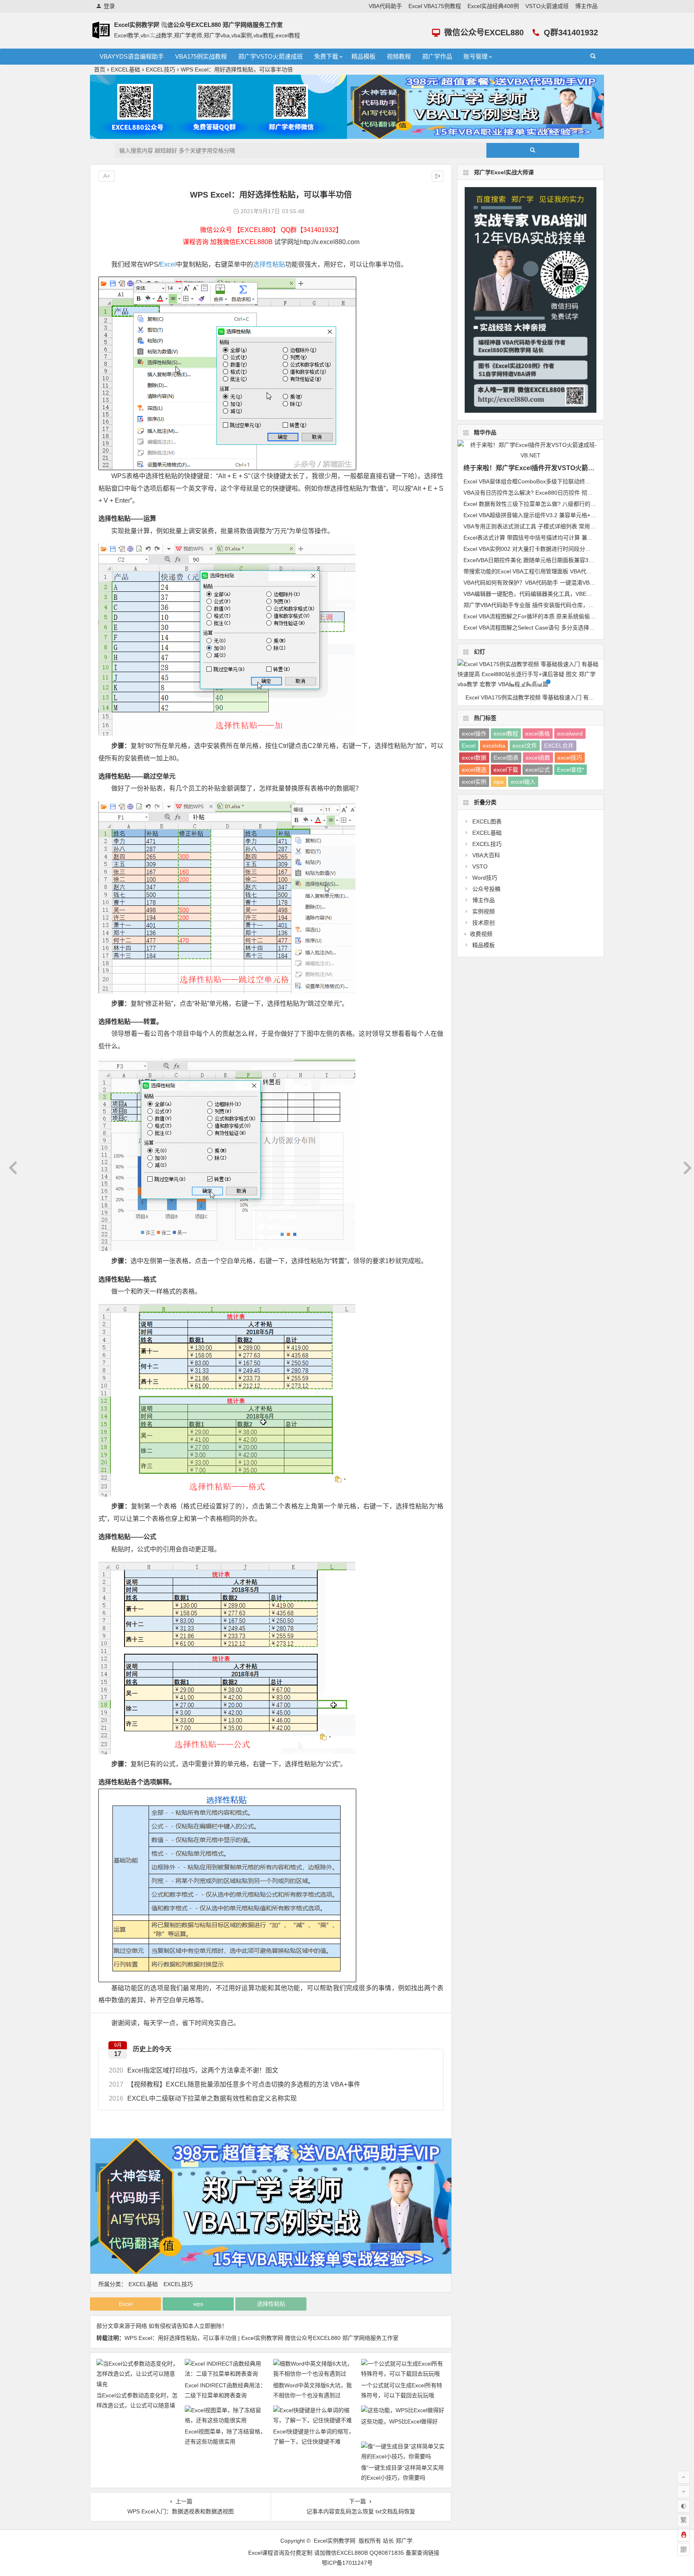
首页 (100, 69)
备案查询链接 (423, 2553)
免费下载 (326, 56)
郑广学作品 (437, 56)
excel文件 (525, 746)
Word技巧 (485, 878)
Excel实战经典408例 (493, 6)
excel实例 (474, 782)
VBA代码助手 (385, 6)
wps (198, 2304)
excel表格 (538, 734)
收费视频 (481, 934)
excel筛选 (474, 770)
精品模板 (363, 56)
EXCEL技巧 (160, 69)
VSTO (480, 866)
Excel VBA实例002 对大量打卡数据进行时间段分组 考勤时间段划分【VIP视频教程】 (569, 549)
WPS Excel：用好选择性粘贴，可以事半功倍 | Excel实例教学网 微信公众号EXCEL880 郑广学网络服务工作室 (261, 2338)
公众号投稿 (486, 889)
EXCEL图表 (487, 821)
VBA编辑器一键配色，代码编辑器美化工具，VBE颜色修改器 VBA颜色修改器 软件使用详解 (577, 594)
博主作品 (586, 6)
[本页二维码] (684, 2550)
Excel (168, 264)
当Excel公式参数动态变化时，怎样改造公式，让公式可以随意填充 (137, 2405)
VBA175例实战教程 (201, 56)
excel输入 (523, 782)
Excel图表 (506, 758)
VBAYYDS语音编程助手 (132, 56)
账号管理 (476, 56)
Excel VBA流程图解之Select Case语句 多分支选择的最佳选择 (540, 628)
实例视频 (484, 911)
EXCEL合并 (559, 746)
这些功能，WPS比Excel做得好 (399, 2421)
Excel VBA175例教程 (435, 6)
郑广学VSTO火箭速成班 (270, 56)
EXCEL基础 (126, 69)
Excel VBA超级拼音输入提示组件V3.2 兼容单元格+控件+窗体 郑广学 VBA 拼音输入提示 (573, 515)
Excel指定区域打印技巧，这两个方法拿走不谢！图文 (194, 2070)
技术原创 (484, 923)
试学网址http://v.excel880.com (317, 242)
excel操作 (474, 734)
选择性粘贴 (269, 264)
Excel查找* (571, 770)
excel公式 (538, 770)
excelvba (494, 746)
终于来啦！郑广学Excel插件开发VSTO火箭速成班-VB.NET (548, 468)
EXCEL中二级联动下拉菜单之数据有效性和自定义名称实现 (203, 2098)
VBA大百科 (486, 855)
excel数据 (474, 758)
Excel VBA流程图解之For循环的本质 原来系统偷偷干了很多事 (541, 616)
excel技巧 (570, 758)
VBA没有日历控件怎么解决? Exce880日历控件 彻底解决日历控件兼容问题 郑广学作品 (571, 493)
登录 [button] (109, 6)
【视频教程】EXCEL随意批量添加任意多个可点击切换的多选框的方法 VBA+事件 (235, 2084)
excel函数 (538, 758)
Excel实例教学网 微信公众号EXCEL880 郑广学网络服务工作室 (198, 25)
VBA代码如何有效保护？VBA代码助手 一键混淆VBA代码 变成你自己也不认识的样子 (568, 583)
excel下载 (506, 770)
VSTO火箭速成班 (547, 6)
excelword (570, 734)
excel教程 (506, 734)
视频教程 (399, 56)
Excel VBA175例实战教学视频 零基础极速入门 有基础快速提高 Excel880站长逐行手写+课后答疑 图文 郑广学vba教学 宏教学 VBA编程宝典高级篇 (535, 697)
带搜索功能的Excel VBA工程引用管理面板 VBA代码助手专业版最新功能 (553, 571)
